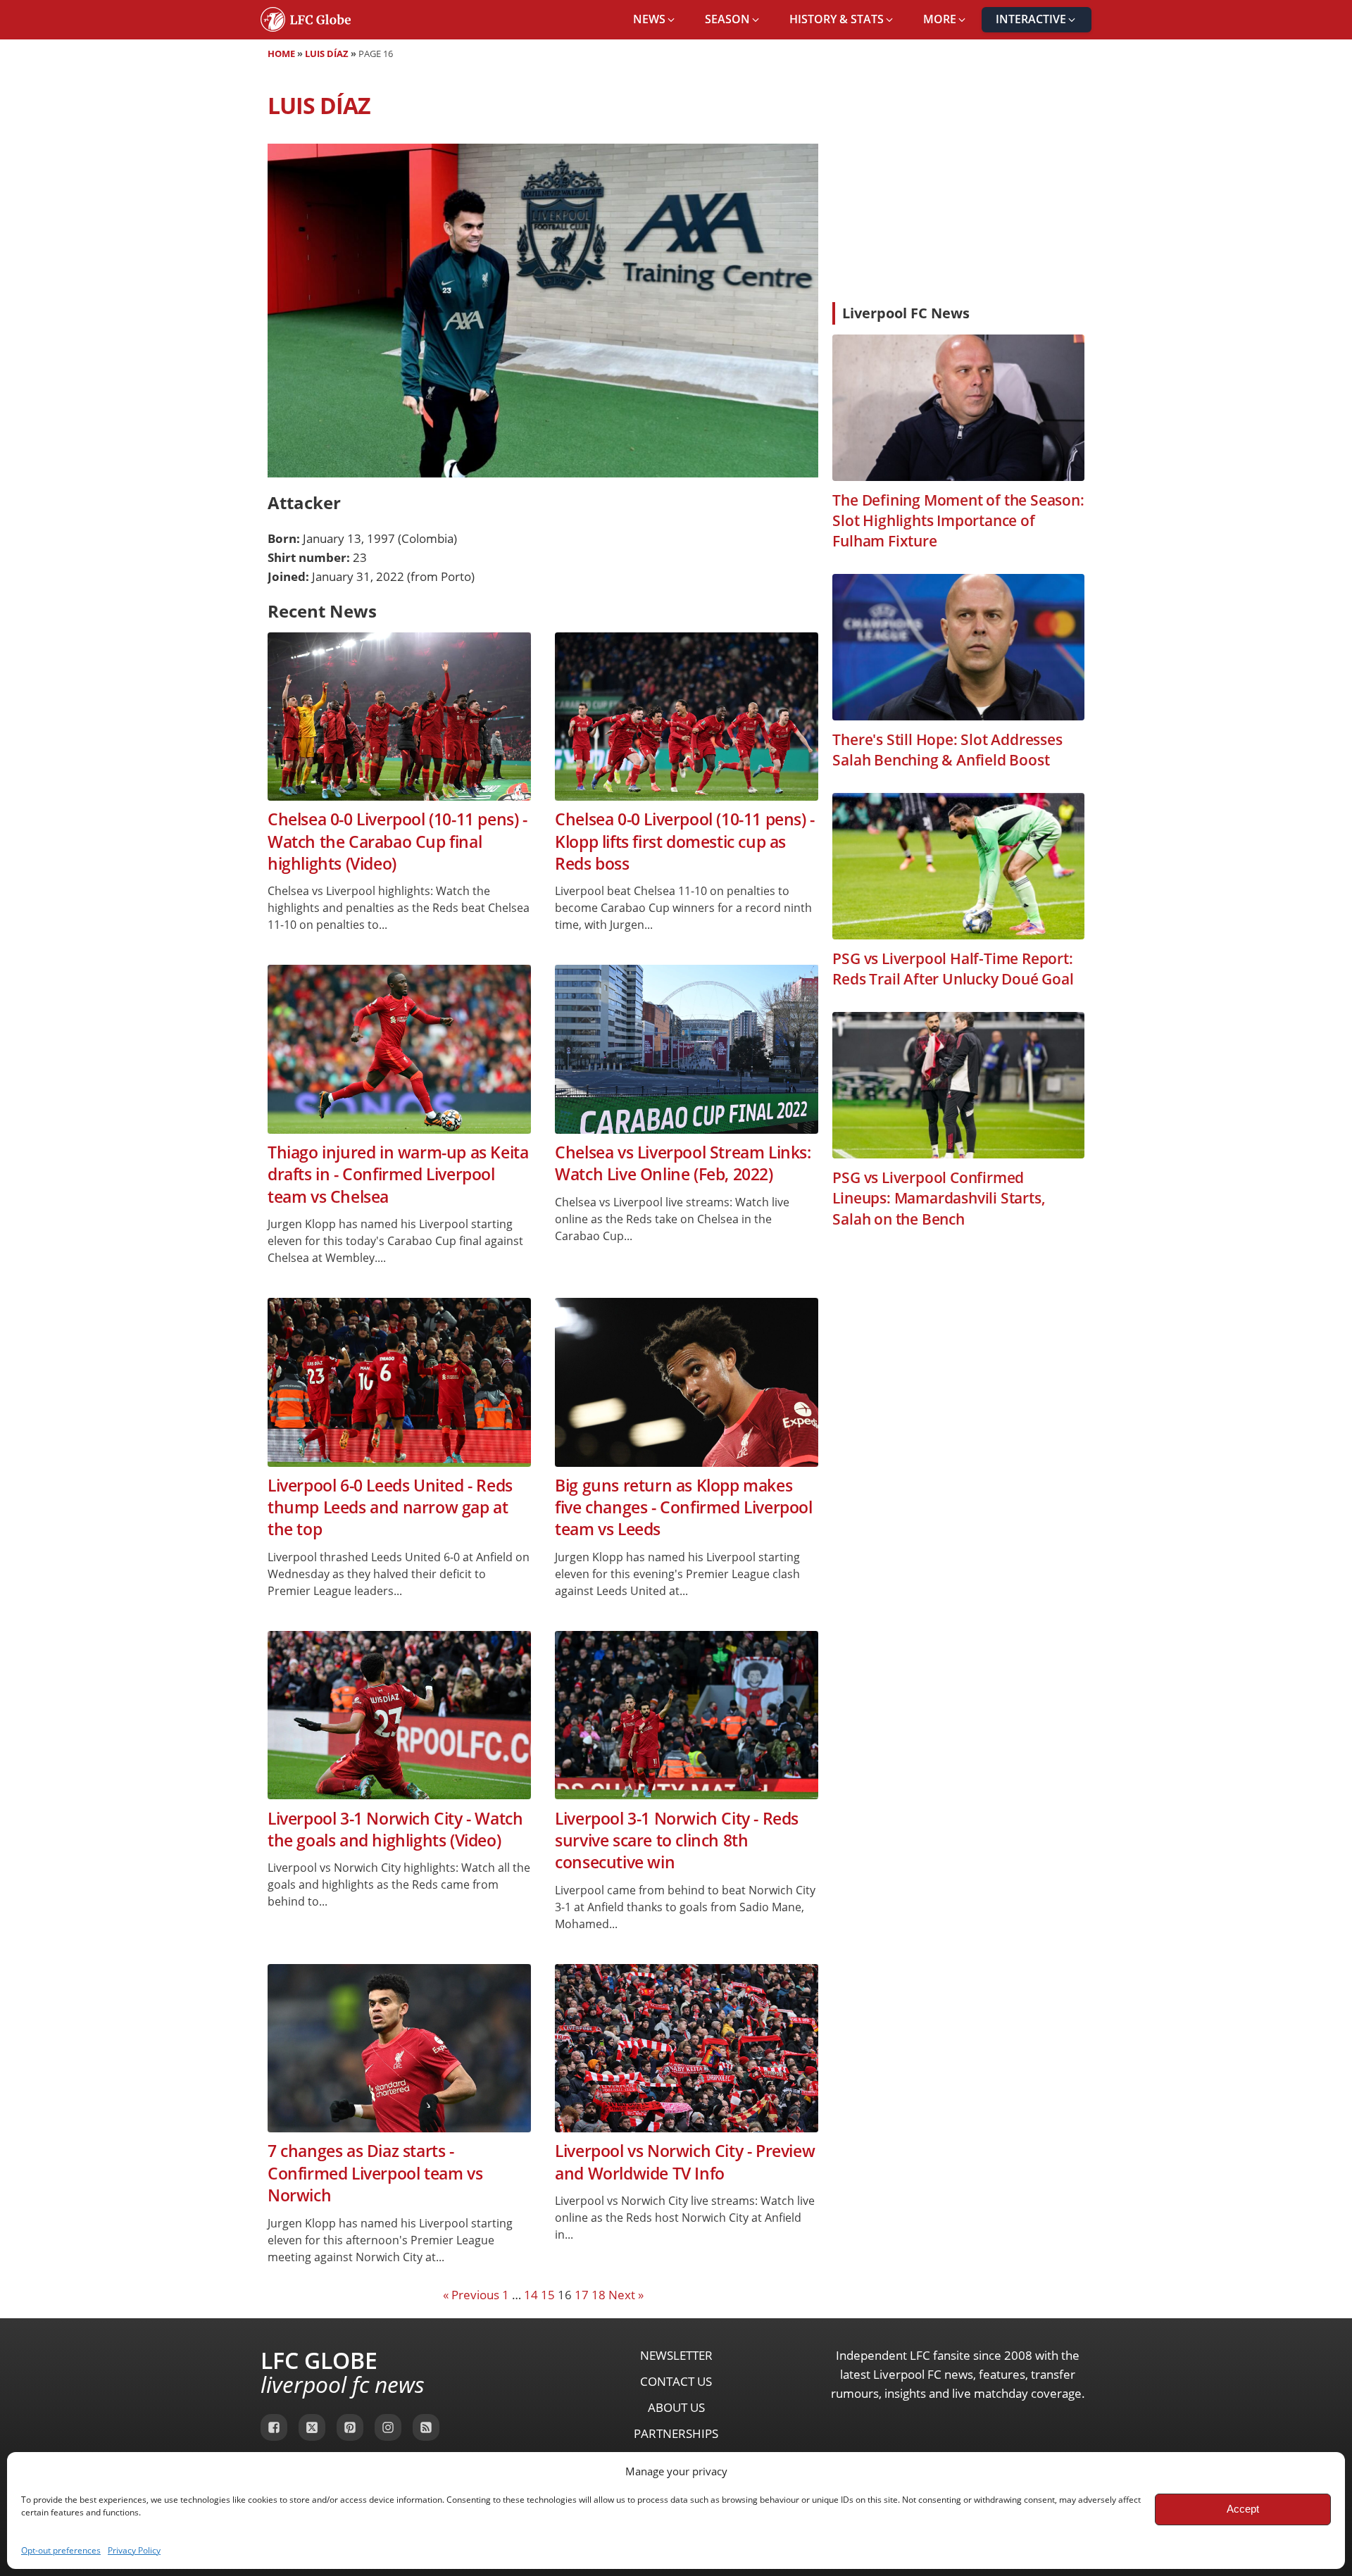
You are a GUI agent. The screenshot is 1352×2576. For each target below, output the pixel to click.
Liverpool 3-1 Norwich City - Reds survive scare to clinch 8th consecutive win (677, 1841)
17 (582, 2295)
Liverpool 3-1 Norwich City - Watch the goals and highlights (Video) (395, 1830)
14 (531, 2295)
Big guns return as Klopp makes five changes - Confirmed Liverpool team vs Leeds (683, 1508)
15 (548, 2295)
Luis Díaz (327, 54)
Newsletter (676, 2355)
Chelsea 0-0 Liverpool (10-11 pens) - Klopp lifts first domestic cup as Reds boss (685, 842)
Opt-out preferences (61, 2550)
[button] (655, 20)
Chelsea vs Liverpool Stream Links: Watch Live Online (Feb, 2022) (683, 1163)
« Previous (471, 2295)
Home (281, 54)
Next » (626, 2295)
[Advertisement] (958, 186)
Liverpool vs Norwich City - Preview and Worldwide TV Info (685, 2162)
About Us (676, 2407)
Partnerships (676, 2433)
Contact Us (676, 2381)
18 (599, 2295)
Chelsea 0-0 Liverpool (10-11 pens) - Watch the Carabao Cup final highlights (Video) (398, 842)
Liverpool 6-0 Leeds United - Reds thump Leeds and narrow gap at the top (390, 1508)
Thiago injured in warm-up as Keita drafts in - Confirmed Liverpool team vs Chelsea (398, 1175)
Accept (1243, 2509)
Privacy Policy (134, 2550)
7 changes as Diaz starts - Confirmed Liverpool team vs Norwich (375, 2173)
